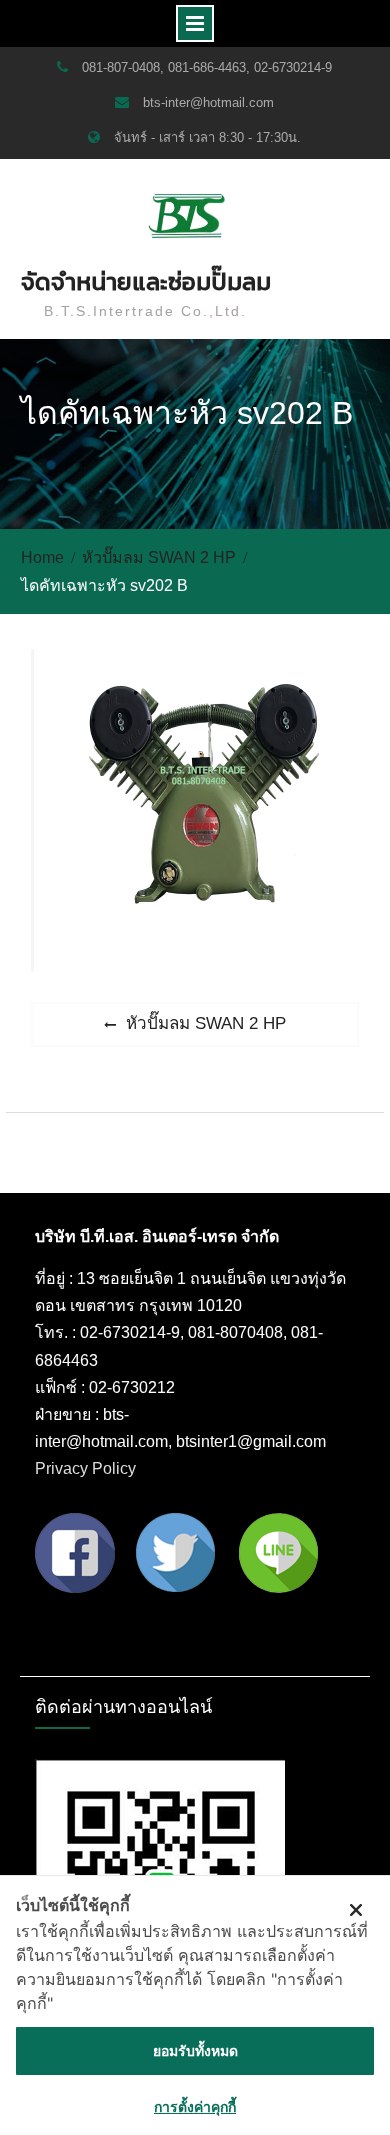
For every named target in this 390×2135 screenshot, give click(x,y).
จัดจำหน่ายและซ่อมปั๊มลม (146, 281)
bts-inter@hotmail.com (208, 102)
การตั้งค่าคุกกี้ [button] (195, 2106)
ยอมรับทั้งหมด (195, 2050)
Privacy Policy (85, 1468)
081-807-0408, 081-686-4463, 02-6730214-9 (207, 67)
